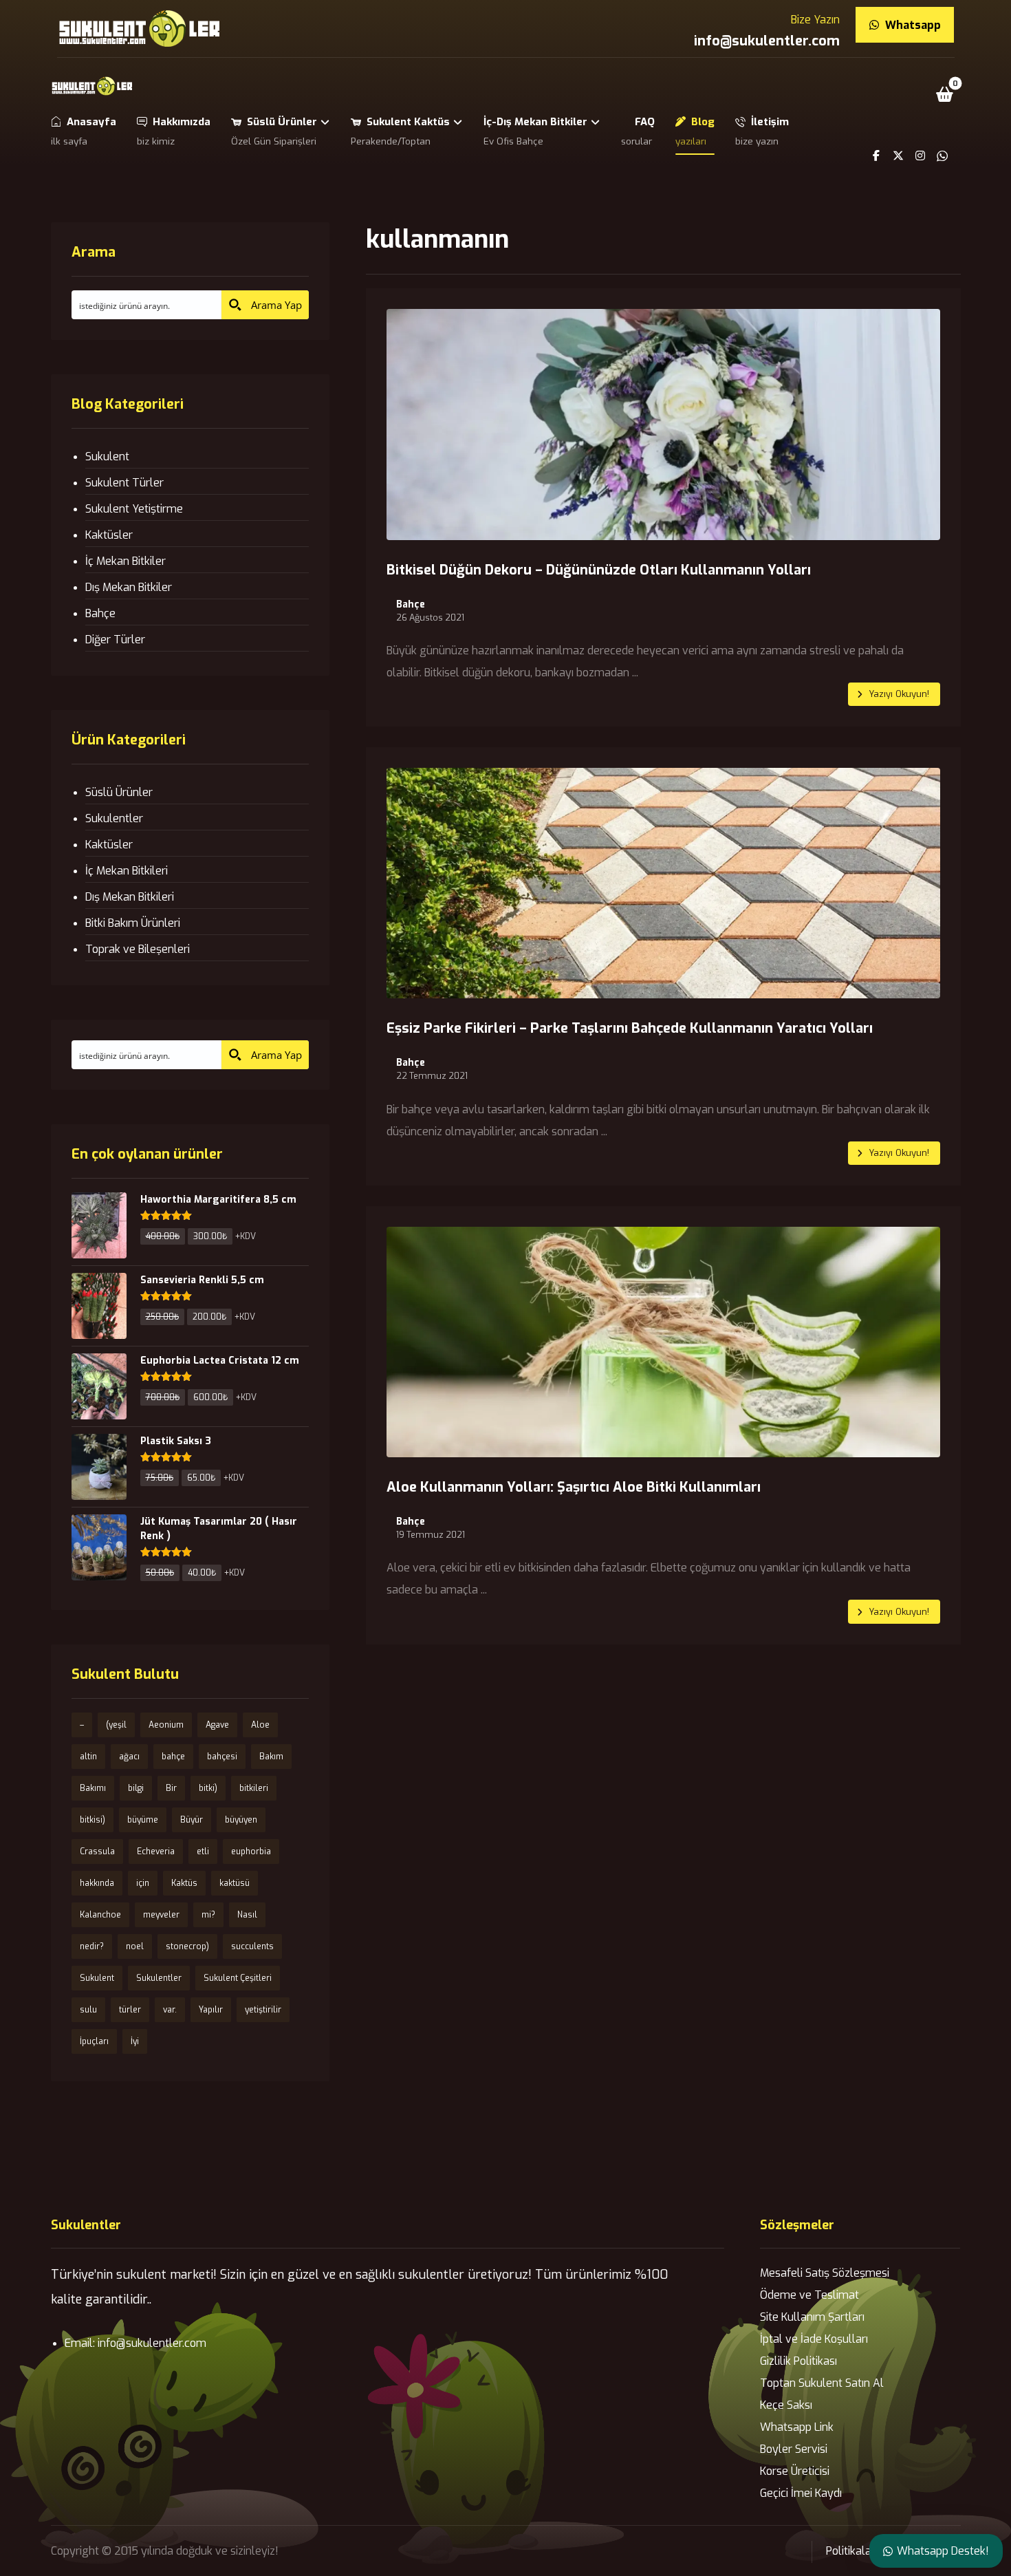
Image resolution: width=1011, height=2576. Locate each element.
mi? (208, 1915)
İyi (135, 2041)
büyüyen (241, 1820)
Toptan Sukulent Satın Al (822, 2383)
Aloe (260, 1725)
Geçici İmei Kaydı (801, 2493)
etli (203, 1851)
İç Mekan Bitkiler (126, 561)
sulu (88, 2010)
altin (88, 1757)
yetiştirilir (263, 2010)
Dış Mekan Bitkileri (130, 897)
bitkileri (254, 1788)
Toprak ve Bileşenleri (138, 949)
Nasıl (247, 1915)
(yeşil (116, 1725)
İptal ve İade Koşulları (814, 2339)
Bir (171, 1788)
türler (130, 2010)
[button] (944, 94)
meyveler (161, 1915)
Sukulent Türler (124, 483)
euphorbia (251, 1851)
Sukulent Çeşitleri (238, 1978)
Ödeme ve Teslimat (809, 2295)
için (143, 1883)
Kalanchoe (100, 1915)
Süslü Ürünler (119, 792)
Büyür (192, 1820)
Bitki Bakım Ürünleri (133, 923)
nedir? (92, 1946)
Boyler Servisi (794, 2449)
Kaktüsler (109, 535)
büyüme (143, 1820)
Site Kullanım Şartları (812, 2317)
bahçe (173, 1757)
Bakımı (93, 1788)
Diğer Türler (115, 640)
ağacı (129, 1757)
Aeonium (166, 1725)
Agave (217, 1725)
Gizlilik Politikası (798, 2361)
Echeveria (156, 1851)
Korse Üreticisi (795, 2471)
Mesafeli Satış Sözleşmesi (825, 2273)
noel (135, 1946)
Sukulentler (114, 818)
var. (170, 2010)
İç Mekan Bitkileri (127, 871)
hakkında (97, 1883)
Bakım (271, 1757)
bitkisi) (93, 1820)
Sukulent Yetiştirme (134, 509)
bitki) (208, 1788)
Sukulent (107, 457)
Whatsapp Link (797, 2427)
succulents (252, 1946)
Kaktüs (184, 1883)
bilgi (136, 1788)
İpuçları (94, 2041)
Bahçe (411, 605)
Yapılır (211, 2010)
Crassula (97, 1851)
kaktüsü (235, 1883)
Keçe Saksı (786, 2405)
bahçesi (222, 1757)
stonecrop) (187, 1946)
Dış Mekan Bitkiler (129, 587)
